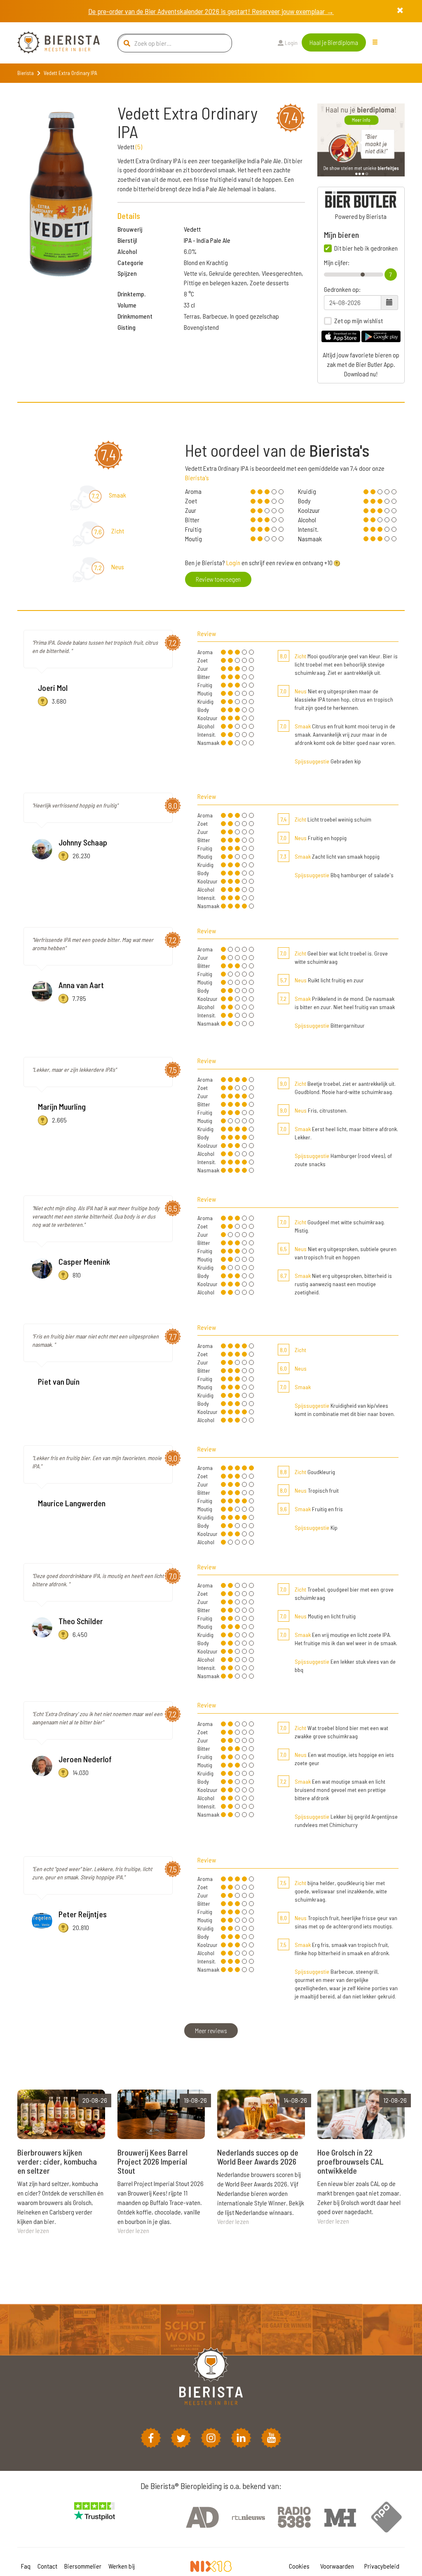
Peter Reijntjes (83, 1914)
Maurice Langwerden (72, 1503)
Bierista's (197, 478)
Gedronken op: (342, 289)
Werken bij (122, 2566)
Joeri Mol (53, 688)
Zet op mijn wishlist (359, 321)
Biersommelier (83, 2566)
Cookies (299, 2566)
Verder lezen (33, 2230)
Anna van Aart (81, 985)
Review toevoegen (218, 579)
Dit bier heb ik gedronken (366, 248)
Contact (47, 2566)
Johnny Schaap (83, 842)
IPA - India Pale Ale (207, 240)
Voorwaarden (337, 2566)
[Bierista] (52, 43)
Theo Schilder (81, 1621)
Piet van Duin (59, 1381)
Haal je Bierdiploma (334, 42)
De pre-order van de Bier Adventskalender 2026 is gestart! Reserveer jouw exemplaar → (211, 11)
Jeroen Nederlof (85, 1759)
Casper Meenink (84, 1261)
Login (291, 43)
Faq (26, 2566)
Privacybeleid (382, 2566)
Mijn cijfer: (337, 263)
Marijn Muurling (62, 1106)
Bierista (26, 73)
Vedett (192, 229)
